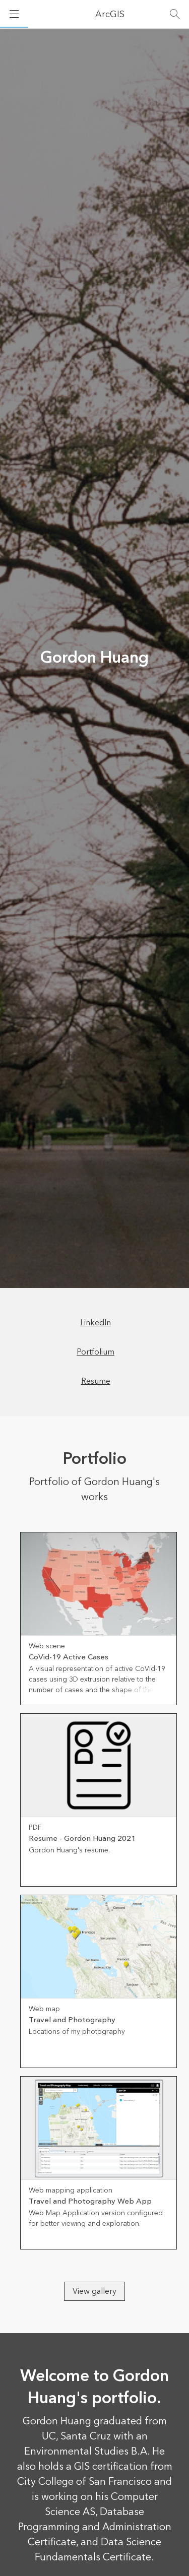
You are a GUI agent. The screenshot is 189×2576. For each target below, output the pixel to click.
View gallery (94, 2291)
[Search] (175, 14)
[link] (99, 1619)
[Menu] (14, 14)
